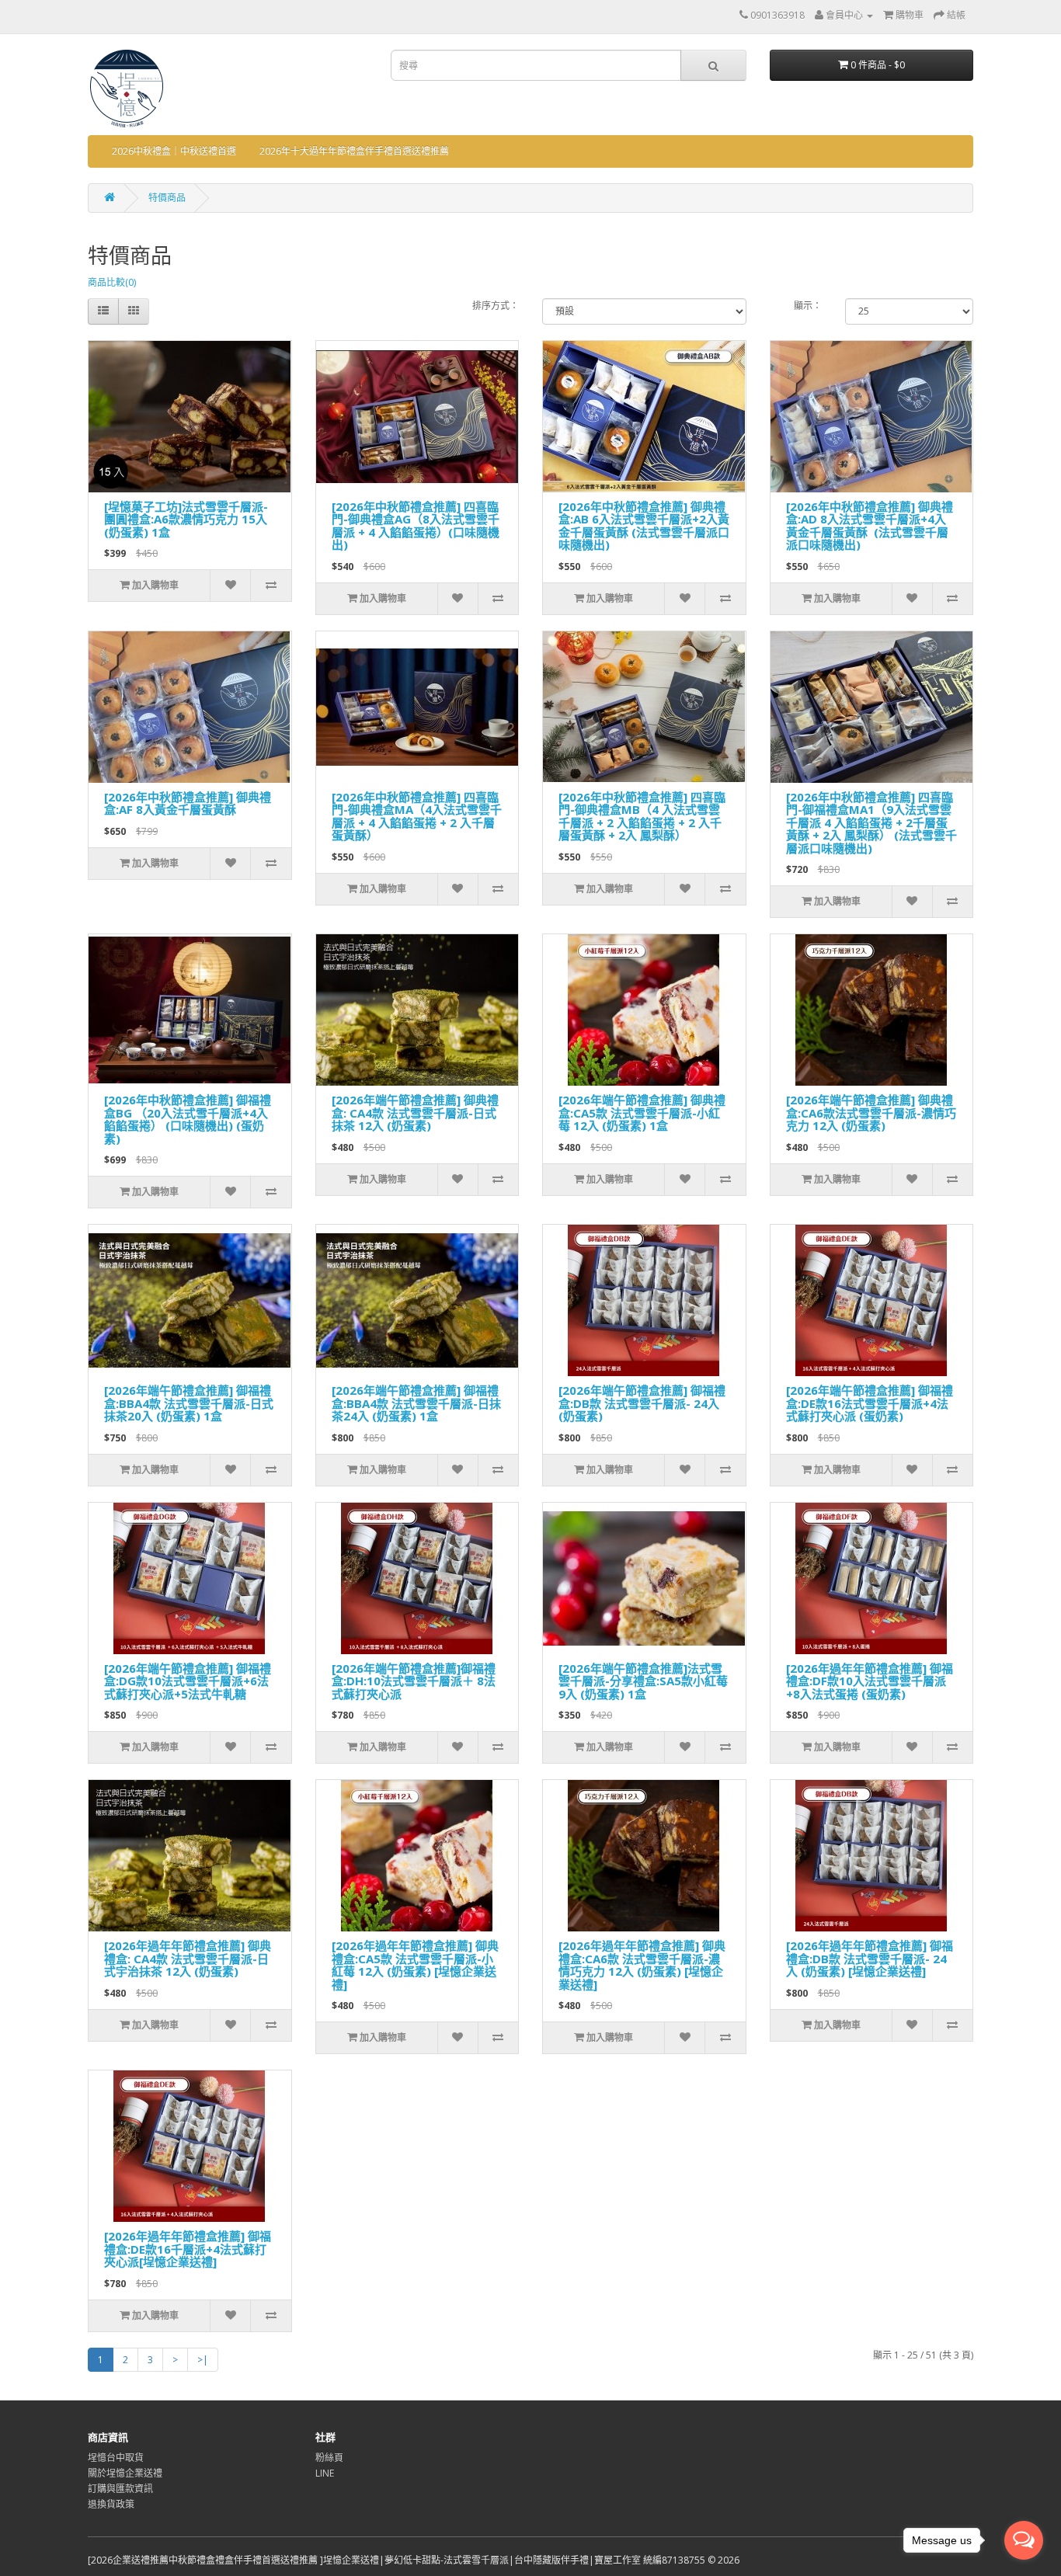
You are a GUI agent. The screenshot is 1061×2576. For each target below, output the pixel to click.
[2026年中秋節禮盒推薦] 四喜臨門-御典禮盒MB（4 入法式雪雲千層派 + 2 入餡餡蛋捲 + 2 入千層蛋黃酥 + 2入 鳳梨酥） (642, 816)
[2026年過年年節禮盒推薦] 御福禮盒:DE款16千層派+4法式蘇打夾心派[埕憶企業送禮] (188, 2249)
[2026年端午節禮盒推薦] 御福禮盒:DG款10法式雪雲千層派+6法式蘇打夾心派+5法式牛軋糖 (188, 1681)
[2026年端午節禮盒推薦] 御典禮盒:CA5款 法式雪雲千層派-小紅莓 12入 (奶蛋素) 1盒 (642, 1112)
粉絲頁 (329, 2458)
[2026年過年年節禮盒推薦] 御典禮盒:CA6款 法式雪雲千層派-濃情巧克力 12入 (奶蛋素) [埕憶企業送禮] (642, 1965)
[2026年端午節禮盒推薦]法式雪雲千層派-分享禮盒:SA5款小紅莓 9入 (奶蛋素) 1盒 (643, 1681)
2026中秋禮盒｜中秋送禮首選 (174, 151)
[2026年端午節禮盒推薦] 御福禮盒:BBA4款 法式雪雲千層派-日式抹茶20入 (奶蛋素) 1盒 (189, 1403)
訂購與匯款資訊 (120, 2489)
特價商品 (167, 198)
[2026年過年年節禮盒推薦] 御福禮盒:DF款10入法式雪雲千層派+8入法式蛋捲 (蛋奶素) (870, 1681)
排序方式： (496, 306)
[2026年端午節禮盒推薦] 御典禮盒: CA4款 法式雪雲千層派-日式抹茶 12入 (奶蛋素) (415, 1112)
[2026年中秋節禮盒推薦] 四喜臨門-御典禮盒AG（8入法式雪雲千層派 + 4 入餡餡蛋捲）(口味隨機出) (416, 526)
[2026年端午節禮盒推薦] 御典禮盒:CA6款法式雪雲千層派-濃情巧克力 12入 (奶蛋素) (871, 1112)
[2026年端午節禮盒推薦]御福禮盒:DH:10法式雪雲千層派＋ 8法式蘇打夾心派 (414, 1681)
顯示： (808, 306)
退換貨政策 (111, 2504)
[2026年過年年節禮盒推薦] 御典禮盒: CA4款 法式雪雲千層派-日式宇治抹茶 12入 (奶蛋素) (188, 1958)
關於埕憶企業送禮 (125, 2473)
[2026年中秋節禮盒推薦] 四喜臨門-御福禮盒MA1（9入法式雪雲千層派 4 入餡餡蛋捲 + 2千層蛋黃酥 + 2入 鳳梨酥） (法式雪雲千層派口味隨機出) (871, 822)
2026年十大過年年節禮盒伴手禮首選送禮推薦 (354, 151)
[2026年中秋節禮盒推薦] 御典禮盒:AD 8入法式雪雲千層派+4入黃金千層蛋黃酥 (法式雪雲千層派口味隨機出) (870, 526)
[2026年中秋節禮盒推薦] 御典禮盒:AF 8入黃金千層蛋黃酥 (188, 803)
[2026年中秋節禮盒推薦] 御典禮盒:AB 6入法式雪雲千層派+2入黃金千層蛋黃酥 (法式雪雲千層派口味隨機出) (644, 526)
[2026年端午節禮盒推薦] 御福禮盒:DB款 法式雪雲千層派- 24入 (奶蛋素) (642, 1403)
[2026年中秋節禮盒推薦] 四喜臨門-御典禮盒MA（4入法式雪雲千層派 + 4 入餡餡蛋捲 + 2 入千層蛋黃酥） (417, 816)
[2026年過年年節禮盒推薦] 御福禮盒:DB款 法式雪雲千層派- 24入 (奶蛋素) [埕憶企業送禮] (870, 1958)
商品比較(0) (112, 282)
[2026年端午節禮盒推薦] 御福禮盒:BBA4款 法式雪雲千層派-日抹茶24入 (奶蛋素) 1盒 (416, 1403)
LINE (325, 2473)
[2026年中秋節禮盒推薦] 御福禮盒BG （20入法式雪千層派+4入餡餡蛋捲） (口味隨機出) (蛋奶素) (188, 1119)
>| (203, 2360)
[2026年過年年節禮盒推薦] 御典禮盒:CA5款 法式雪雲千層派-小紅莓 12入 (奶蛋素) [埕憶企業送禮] (415, 1965)
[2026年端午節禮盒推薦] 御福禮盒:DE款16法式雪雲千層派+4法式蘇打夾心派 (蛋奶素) (870, 1403)
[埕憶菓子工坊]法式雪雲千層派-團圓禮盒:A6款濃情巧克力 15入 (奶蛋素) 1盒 (186, 519)
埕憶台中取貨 (116, 2458)
